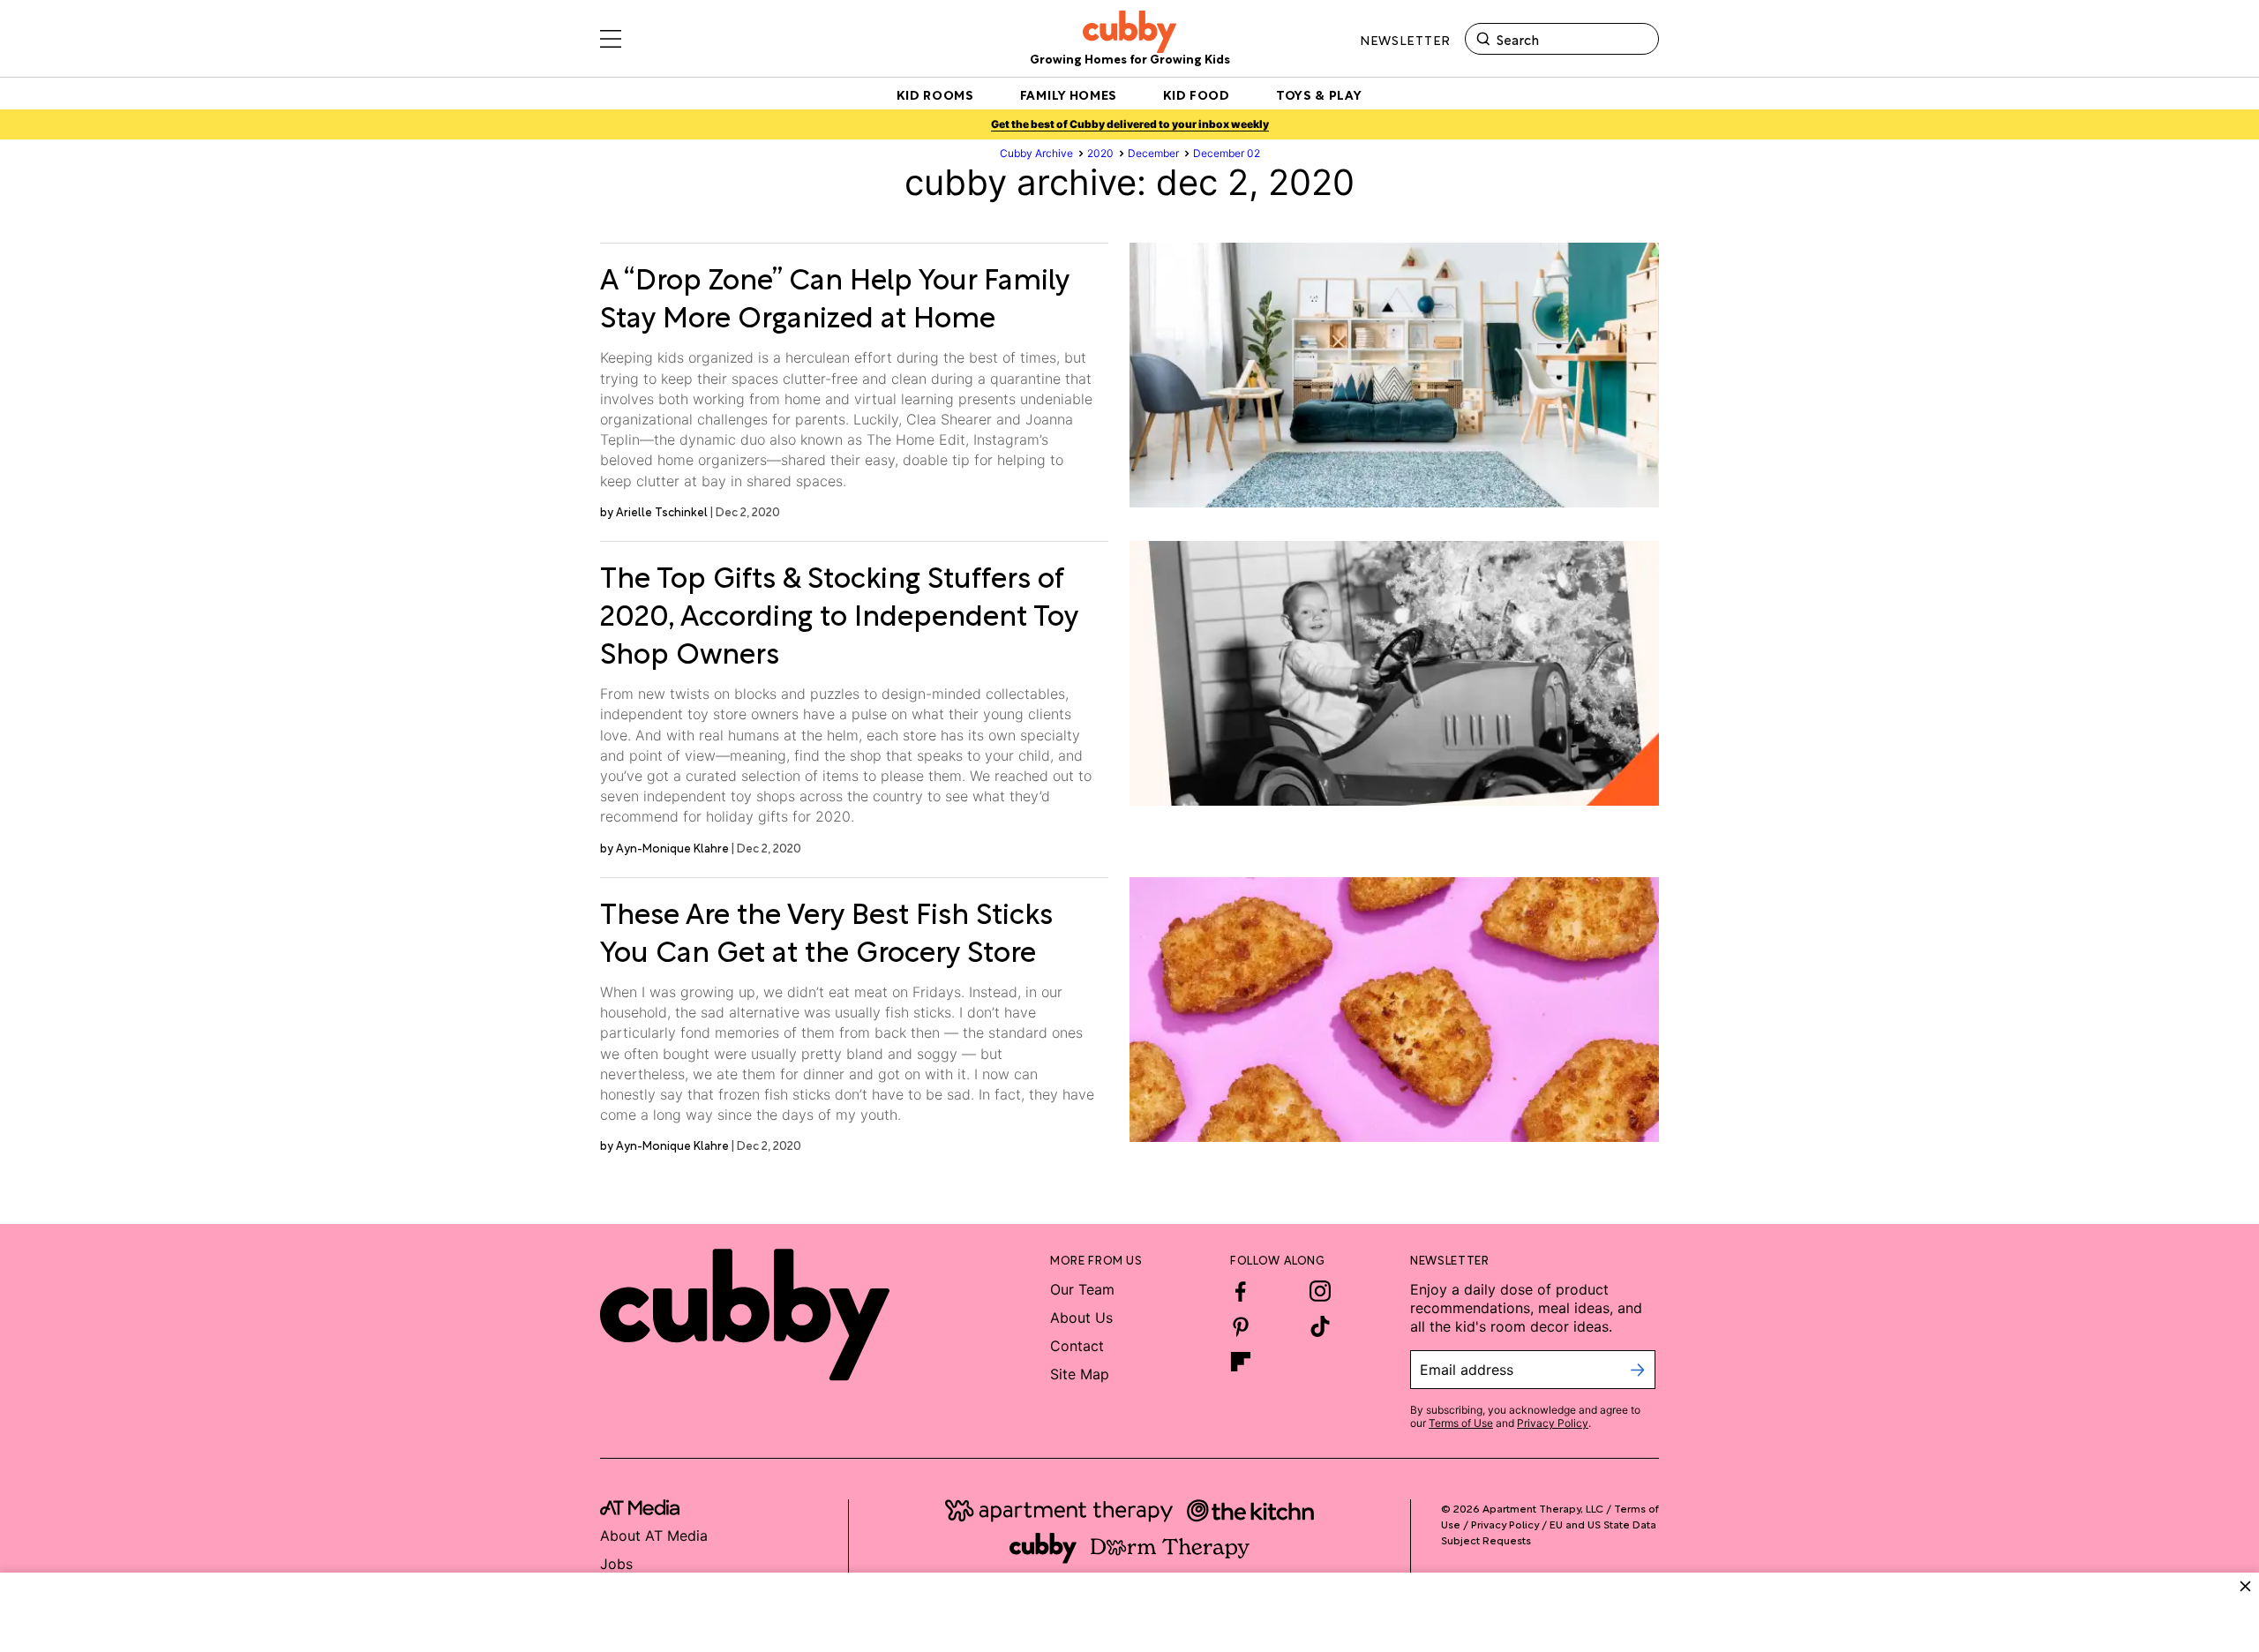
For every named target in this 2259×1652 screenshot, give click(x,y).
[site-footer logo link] (640, 1510)
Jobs (616, 1564)
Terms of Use (1461, 1423)
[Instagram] (1320, 1291)
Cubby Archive (1036, 153)
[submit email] (1637, 1370)
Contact (1077, 1346)
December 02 (1227, 153)
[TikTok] (1320, 1326)
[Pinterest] (1241, 1326)
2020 (1100, 153)
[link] (847, 296)
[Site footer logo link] (745, 1315)
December (1153, 153)
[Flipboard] (1241, 1362)
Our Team (1082, 1289)
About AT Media (654, 1536)
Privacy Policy (1553, 1423)
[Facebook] (1241, 1291)
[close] (2245, 1586)
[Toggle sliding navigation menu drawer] (611, 39)
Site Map (1080, 1374)
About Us (1081, 1318)
